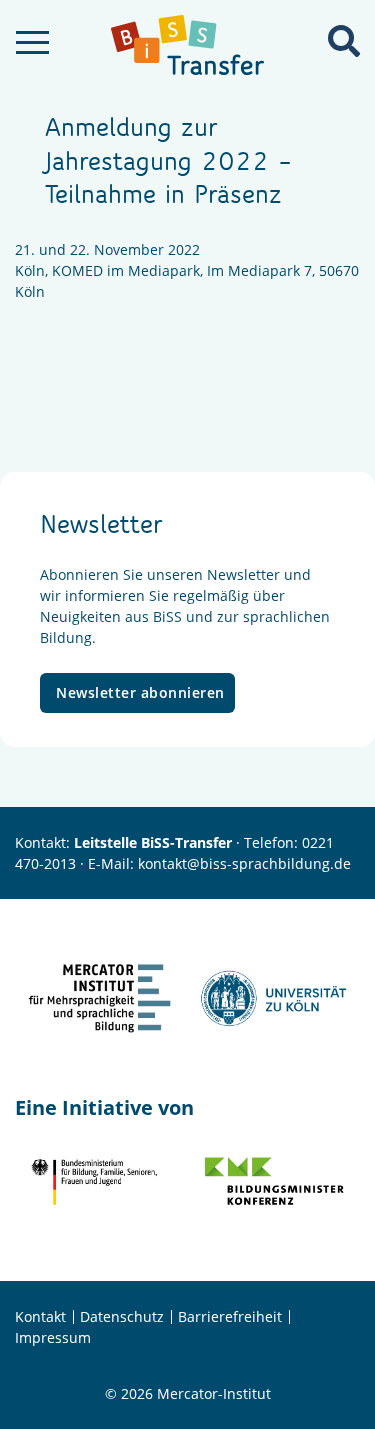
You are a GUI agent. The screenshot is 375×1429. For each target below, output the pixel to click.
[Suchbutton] (344, 41)
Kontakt (40, 1316)
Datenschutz (122, 1316)
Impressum (53, 1337)
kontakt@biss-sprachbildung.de (244, 863)
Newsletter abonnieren (140, 692)
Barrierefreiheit (230, 1316)
